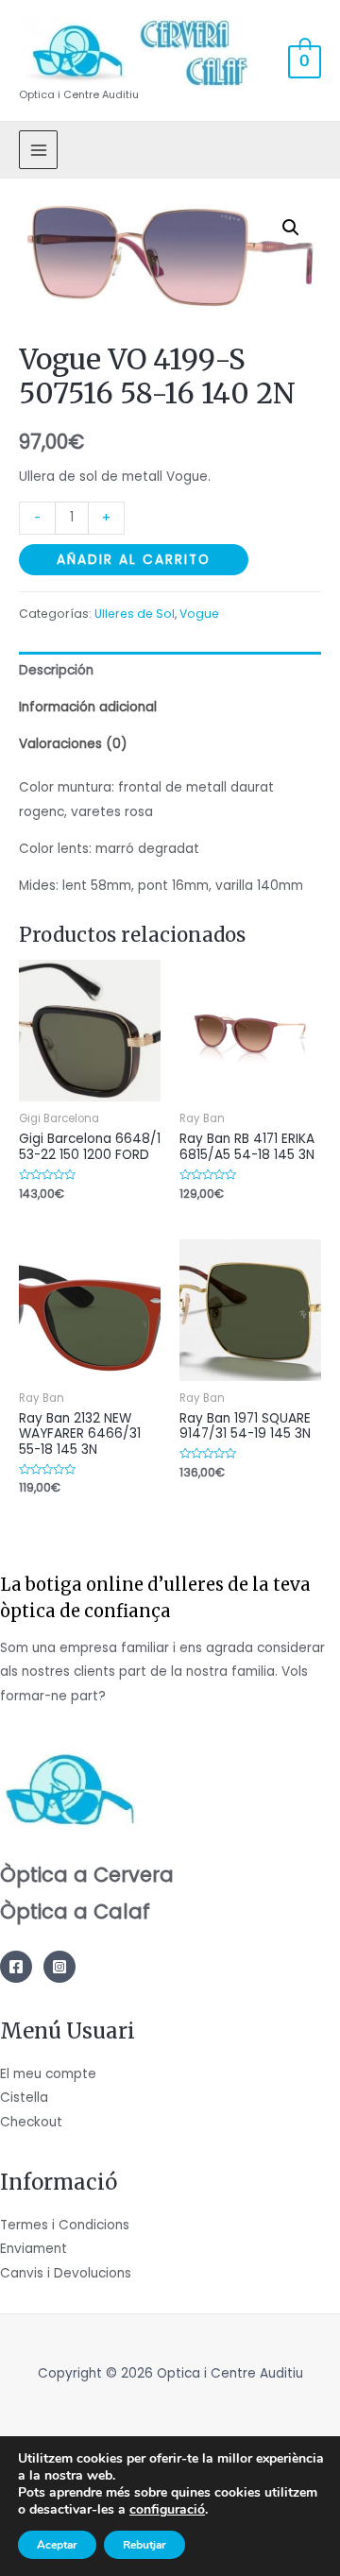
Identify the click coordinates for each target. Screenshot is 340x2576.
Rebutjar (144, 2545)
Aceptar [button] (57, 2545)
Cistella (24, 2098)
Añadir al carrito (134, 560)
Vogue (199, 614)
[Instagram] (59, 1967)
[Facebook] (16, 1967)
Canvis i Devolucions (66, 2273)
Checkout (31, 2122)
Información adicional (88, 707)
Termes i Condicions (65, 2225)
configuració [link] (167, 2509)
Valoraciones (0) (73, 744)
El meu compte (48, 2074)
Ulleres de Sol (135, 614)
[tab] (170, 670)
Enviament (34, 2249)
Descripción (56, 670)
